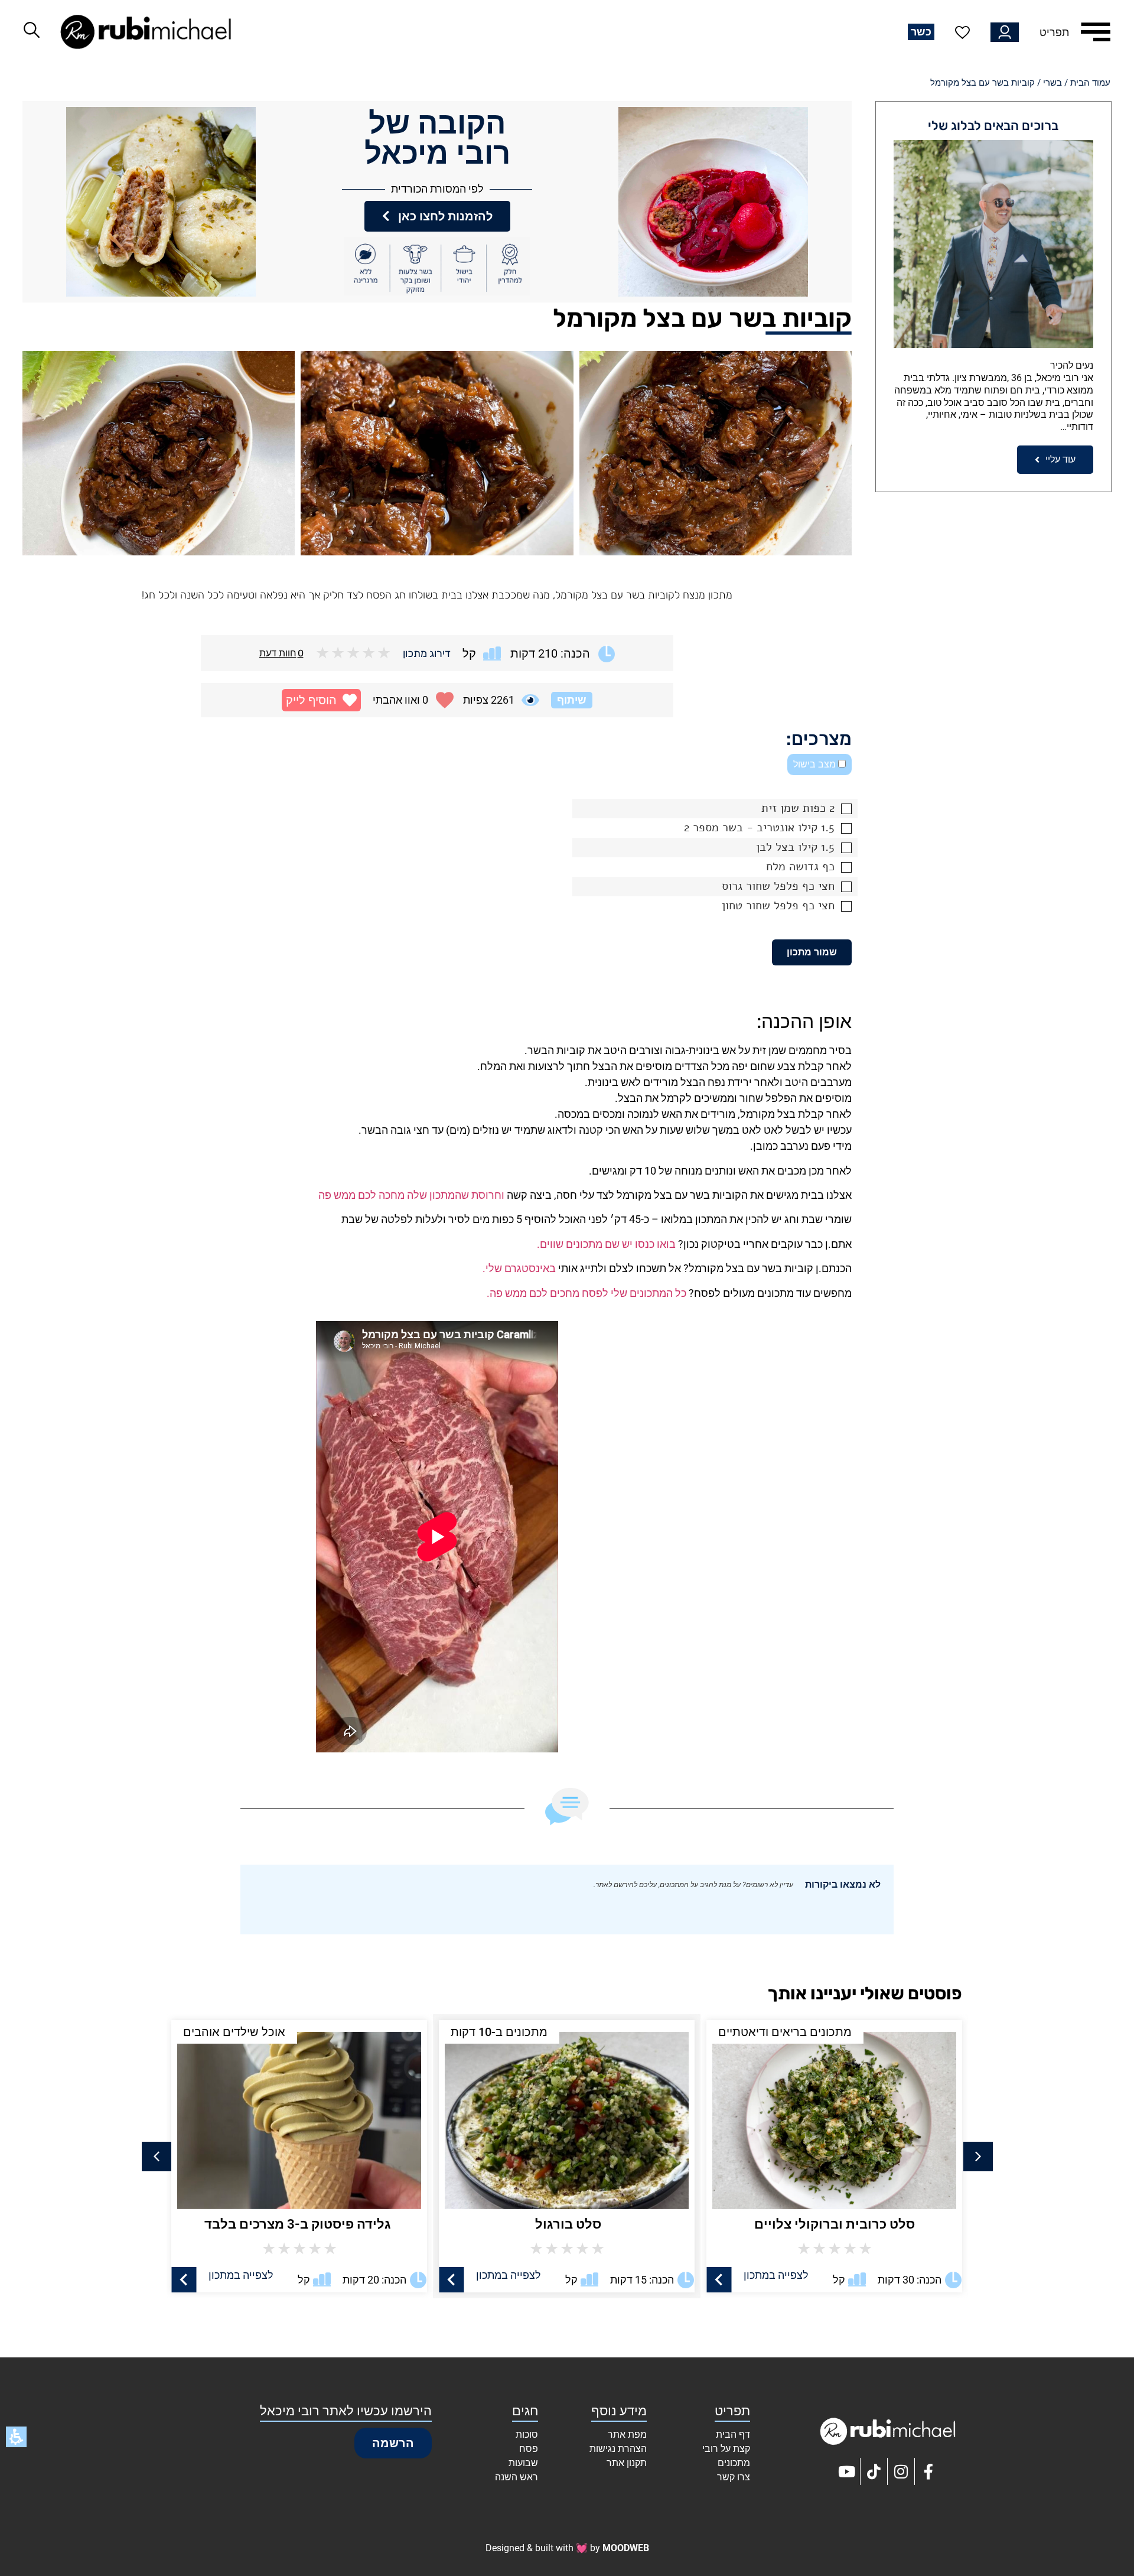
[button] (321, 700)
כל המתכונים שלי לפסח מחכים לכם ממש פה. (586, 1293)
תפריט (1054, 32)
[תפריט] (1096, 32)
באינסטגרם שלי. (519, 1268)
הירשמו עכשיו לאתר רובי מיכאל (346, 2411)
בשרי (1052, 83)
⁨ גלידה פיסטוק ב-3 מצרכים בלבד (567, 2224)
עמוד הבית (1090, 83)
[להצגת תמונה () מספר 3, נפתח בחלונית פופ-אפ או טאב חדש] (159, 453)
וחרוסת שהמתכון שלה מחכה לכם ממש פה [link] (411, 1195)
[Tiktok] (874, 2471)
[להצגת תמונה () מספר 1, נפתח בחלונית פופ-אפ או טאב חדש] (716, 453)
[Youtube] (847, 2471)
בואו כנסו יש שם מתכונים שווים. (606, 1244)
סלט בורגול (834, 2224)
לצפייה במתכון (776, 2275)
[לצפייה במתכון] (719, 2280)
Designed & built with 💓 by (567, 2548)
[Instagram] (901, 2471)
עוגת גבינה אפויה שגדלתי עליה (299, 2224)
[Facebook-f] (928, 2471)
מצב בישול (816, 764)
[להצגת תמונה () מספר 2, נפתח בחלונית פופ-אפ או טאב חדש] (437, 453)
